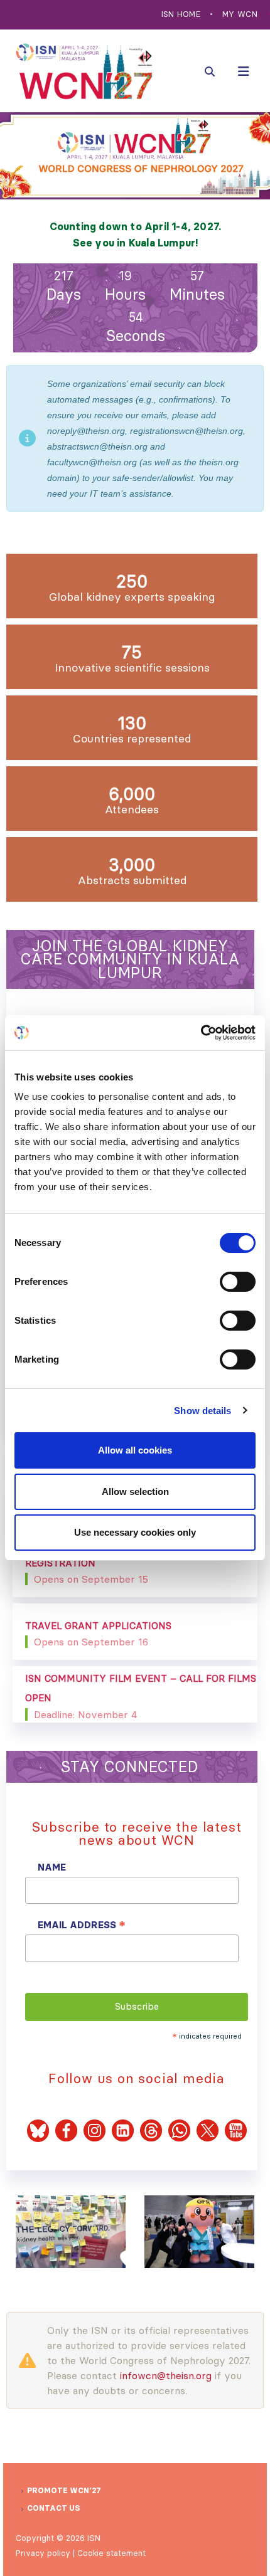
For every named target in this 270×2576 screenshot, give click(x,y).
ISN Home (181, 14)
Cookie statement (111, 2553)
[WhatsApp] (179, 2130)
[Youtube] (236, 2130)
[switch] (238, 1282)
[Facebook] (66, 2130)
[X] (208, 2130)
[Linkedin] (123, 2130)
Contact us (53, 2508)
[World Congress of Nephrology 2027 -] (85, 71)
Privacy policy (43, 2553)
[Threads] (154, 2130)
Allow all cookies (135, 1450)
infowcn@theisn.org (166, 2375)
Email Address (82, 1925)
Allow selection (135, 1491)
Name (52, 1867)
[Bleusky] (38, 2130)
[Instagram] (94, 2130)
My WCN (240, 14)
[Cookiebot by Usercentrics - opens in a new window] (201, 1033)
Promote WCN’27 (64, 2490)
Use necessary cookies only (135, 1532)
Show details (202, 1411)
